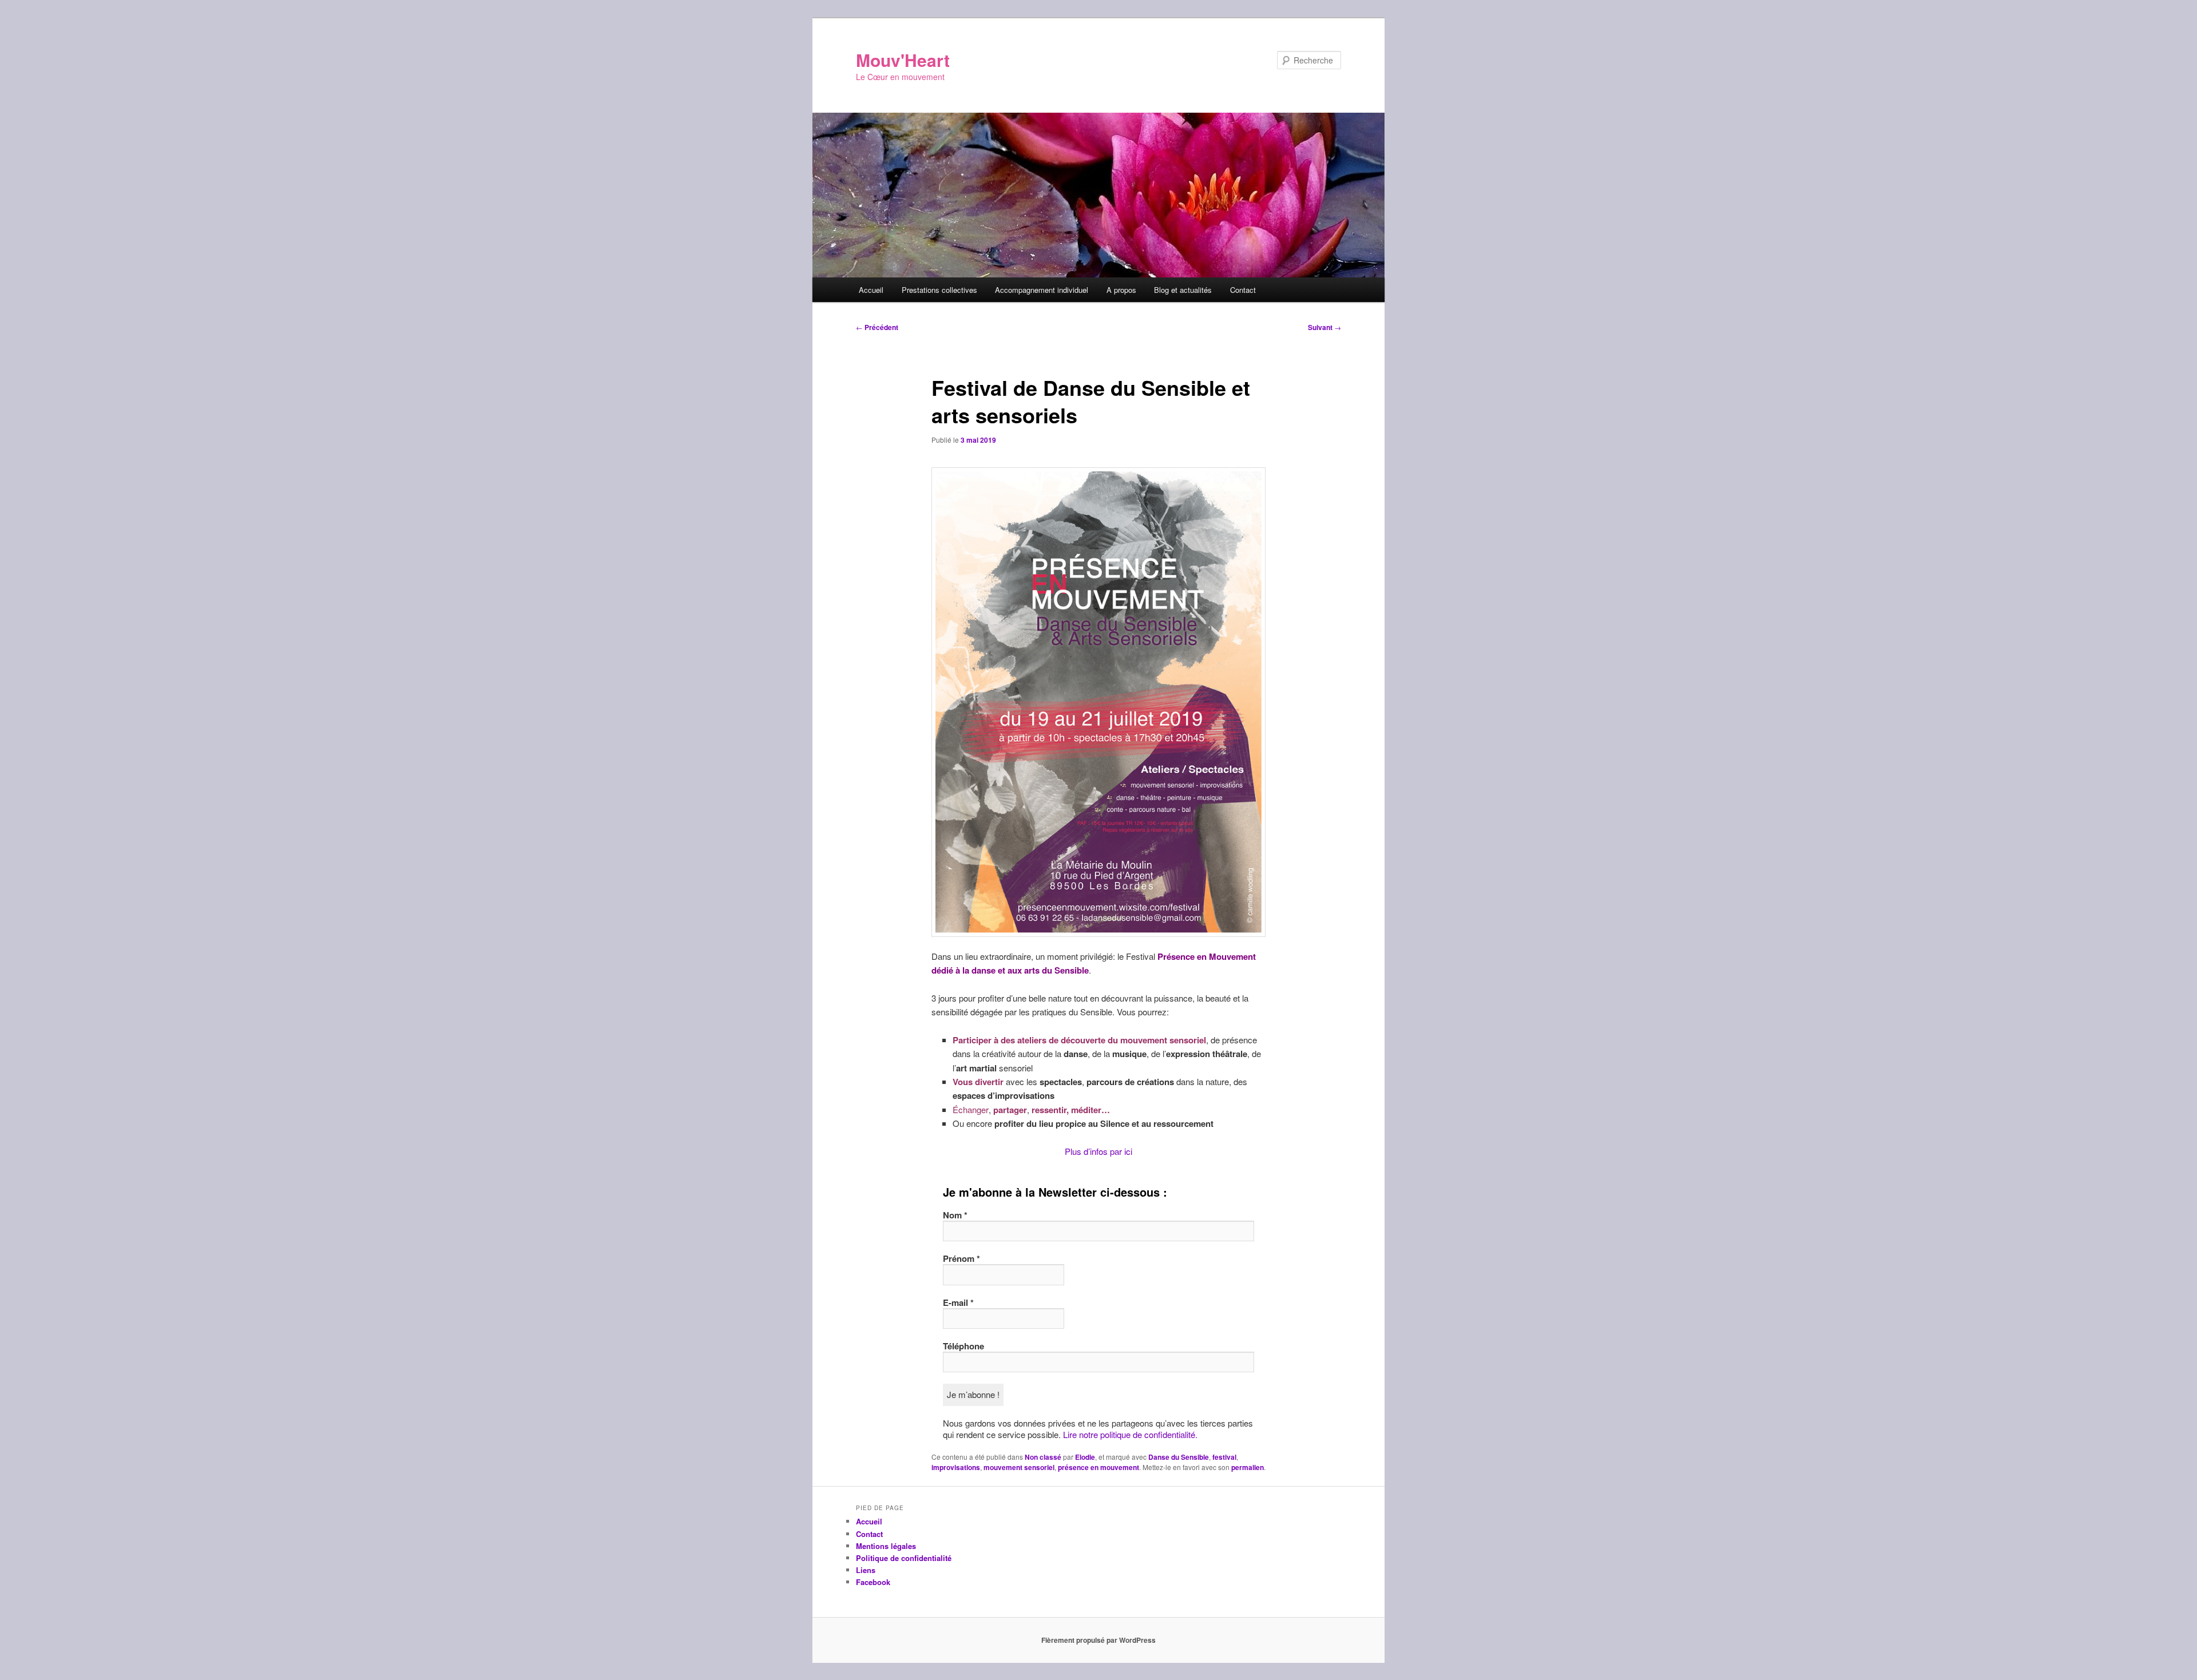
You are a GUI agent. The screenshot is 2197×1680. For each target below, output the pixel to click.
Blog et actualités (1183, 290)
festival (1224, 1457)
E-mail (958, 1302)
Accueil (871, 290)
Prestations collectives (939, 290)
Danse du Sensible (1179, 1457)
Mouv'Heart (903, 60)
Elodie (1085, 1457)
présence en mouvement (1098, 1467)
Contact (1243, 290)
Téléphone (963, 1346)
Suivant (1324, 327)
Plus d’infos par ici (1098, 1151)
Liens (866, 1570)
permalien (1248, 1467)
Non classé (1043, 1457)
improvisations (956, 1467)
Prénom (961, 1258)
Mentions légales (886, 1546)
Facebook (873, 1582)
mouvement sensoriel (1019, 1467)
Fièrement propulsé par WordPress (1098, 1640)
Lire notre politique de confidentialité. (1130, 1434)
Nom (955, 1215)
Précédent (877, 327)
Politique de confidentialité (904, 1558)
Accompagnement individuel (1042, 290)
